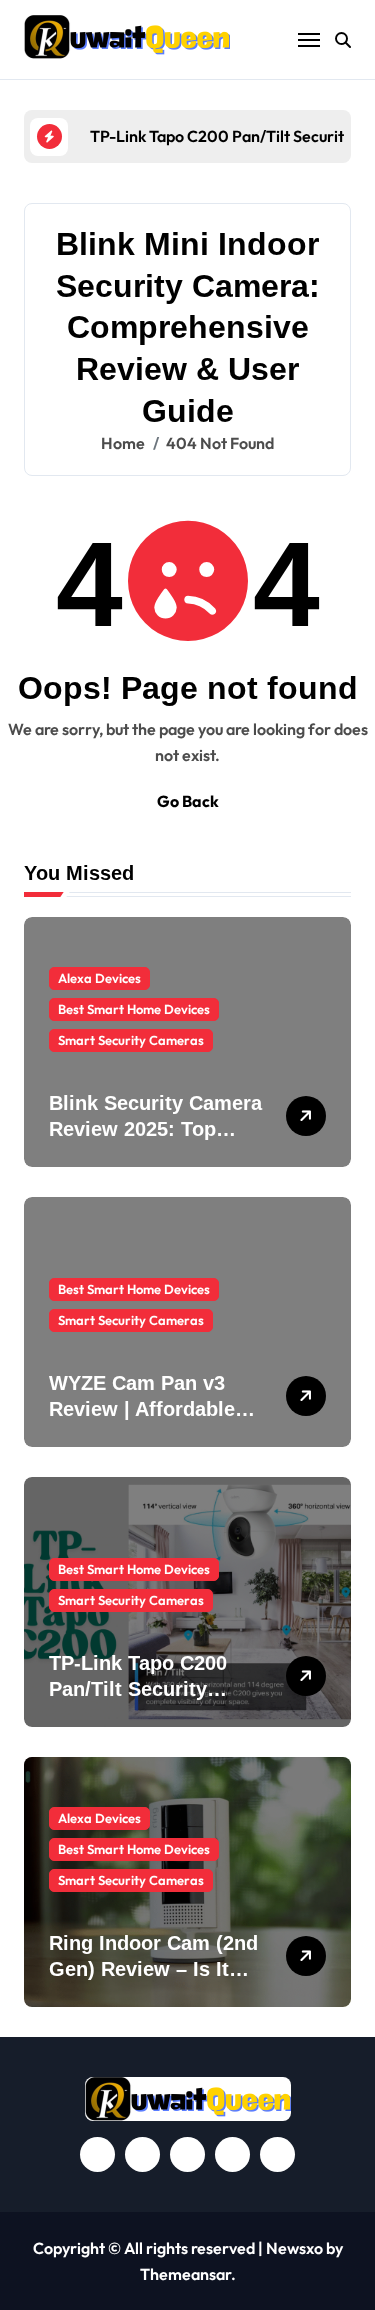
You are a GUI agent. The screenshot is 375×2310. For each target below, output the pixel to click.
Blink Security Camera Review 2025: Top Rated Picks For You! (155, 1129)
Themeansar (185, 2274)
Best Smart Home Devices (134, 1009)
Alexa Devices (99, 978)
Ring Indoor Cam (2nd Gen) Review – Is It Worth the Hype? (153, 1969)
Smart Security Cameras (131, 1040)
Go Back (188, 801)
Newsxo (294, 2248)
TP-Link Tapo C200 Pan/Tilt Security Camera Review (138, 1689)
